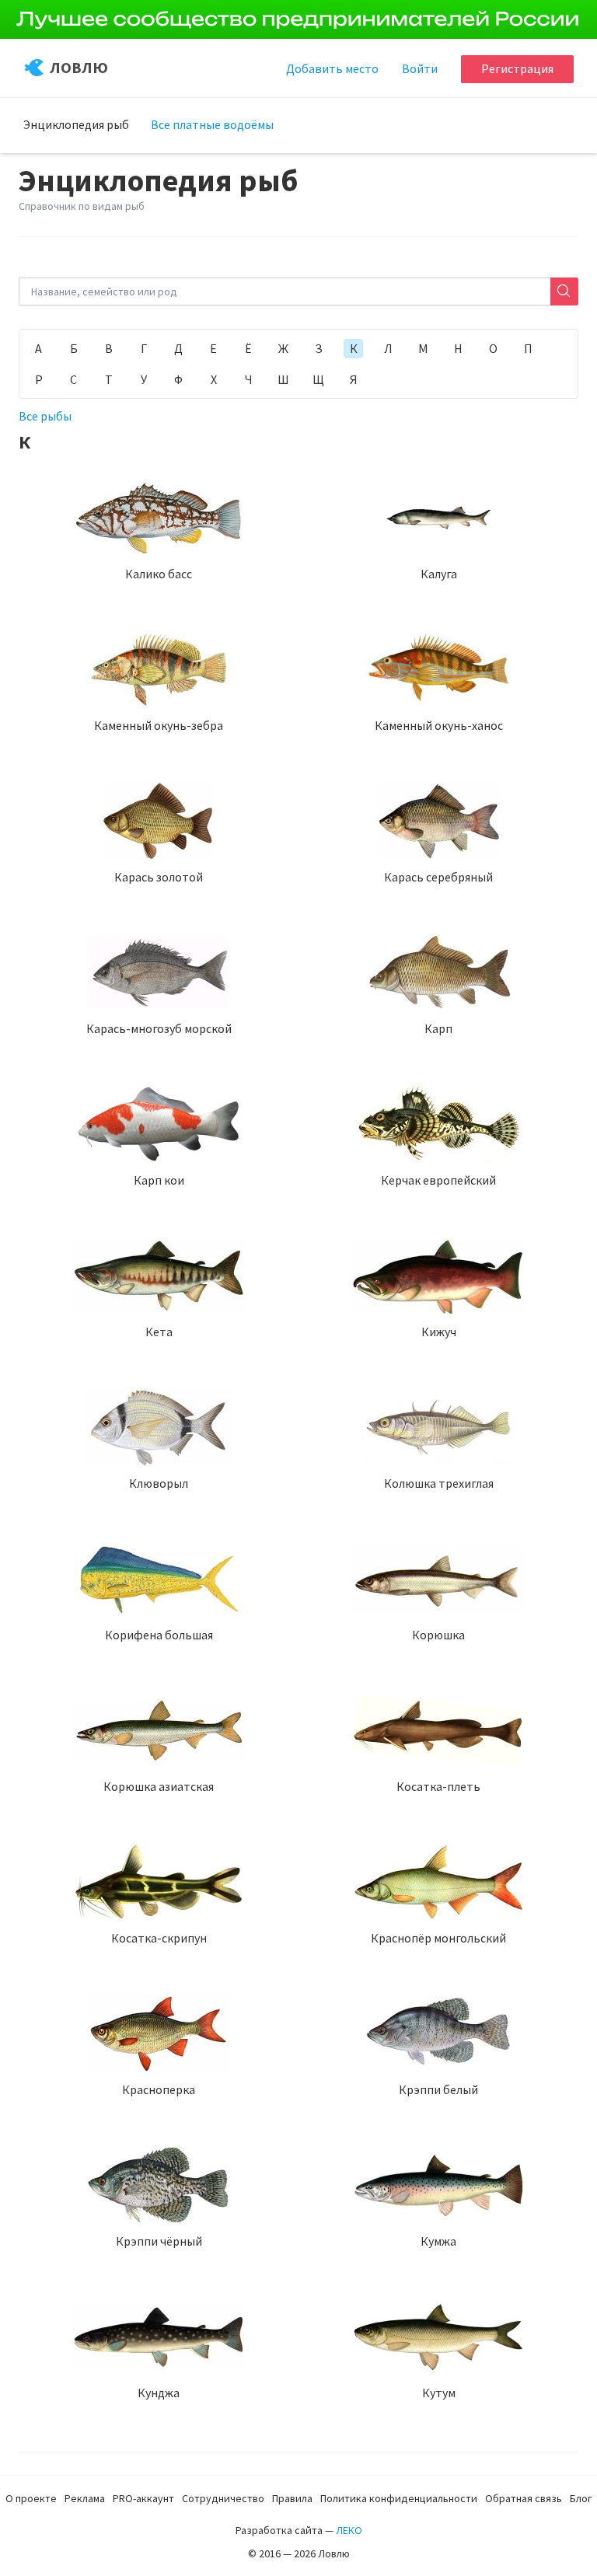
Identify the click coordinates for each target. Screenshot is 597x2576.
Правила (292, 2498)
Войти (420, 68)
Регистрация (517, 68)
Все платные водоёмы (212, 124)
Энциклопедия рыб (76, 124)
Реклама (85, 2498)
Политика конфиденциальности (399, 2498)
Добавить (332, 68)
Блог (581, 2498)
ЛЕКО (349, 2530)
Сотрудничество (223, 2498)
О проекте (31, 2498)
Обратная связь (524, 2498)
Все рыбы (45, 416)
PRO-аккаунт (143, 2498)
